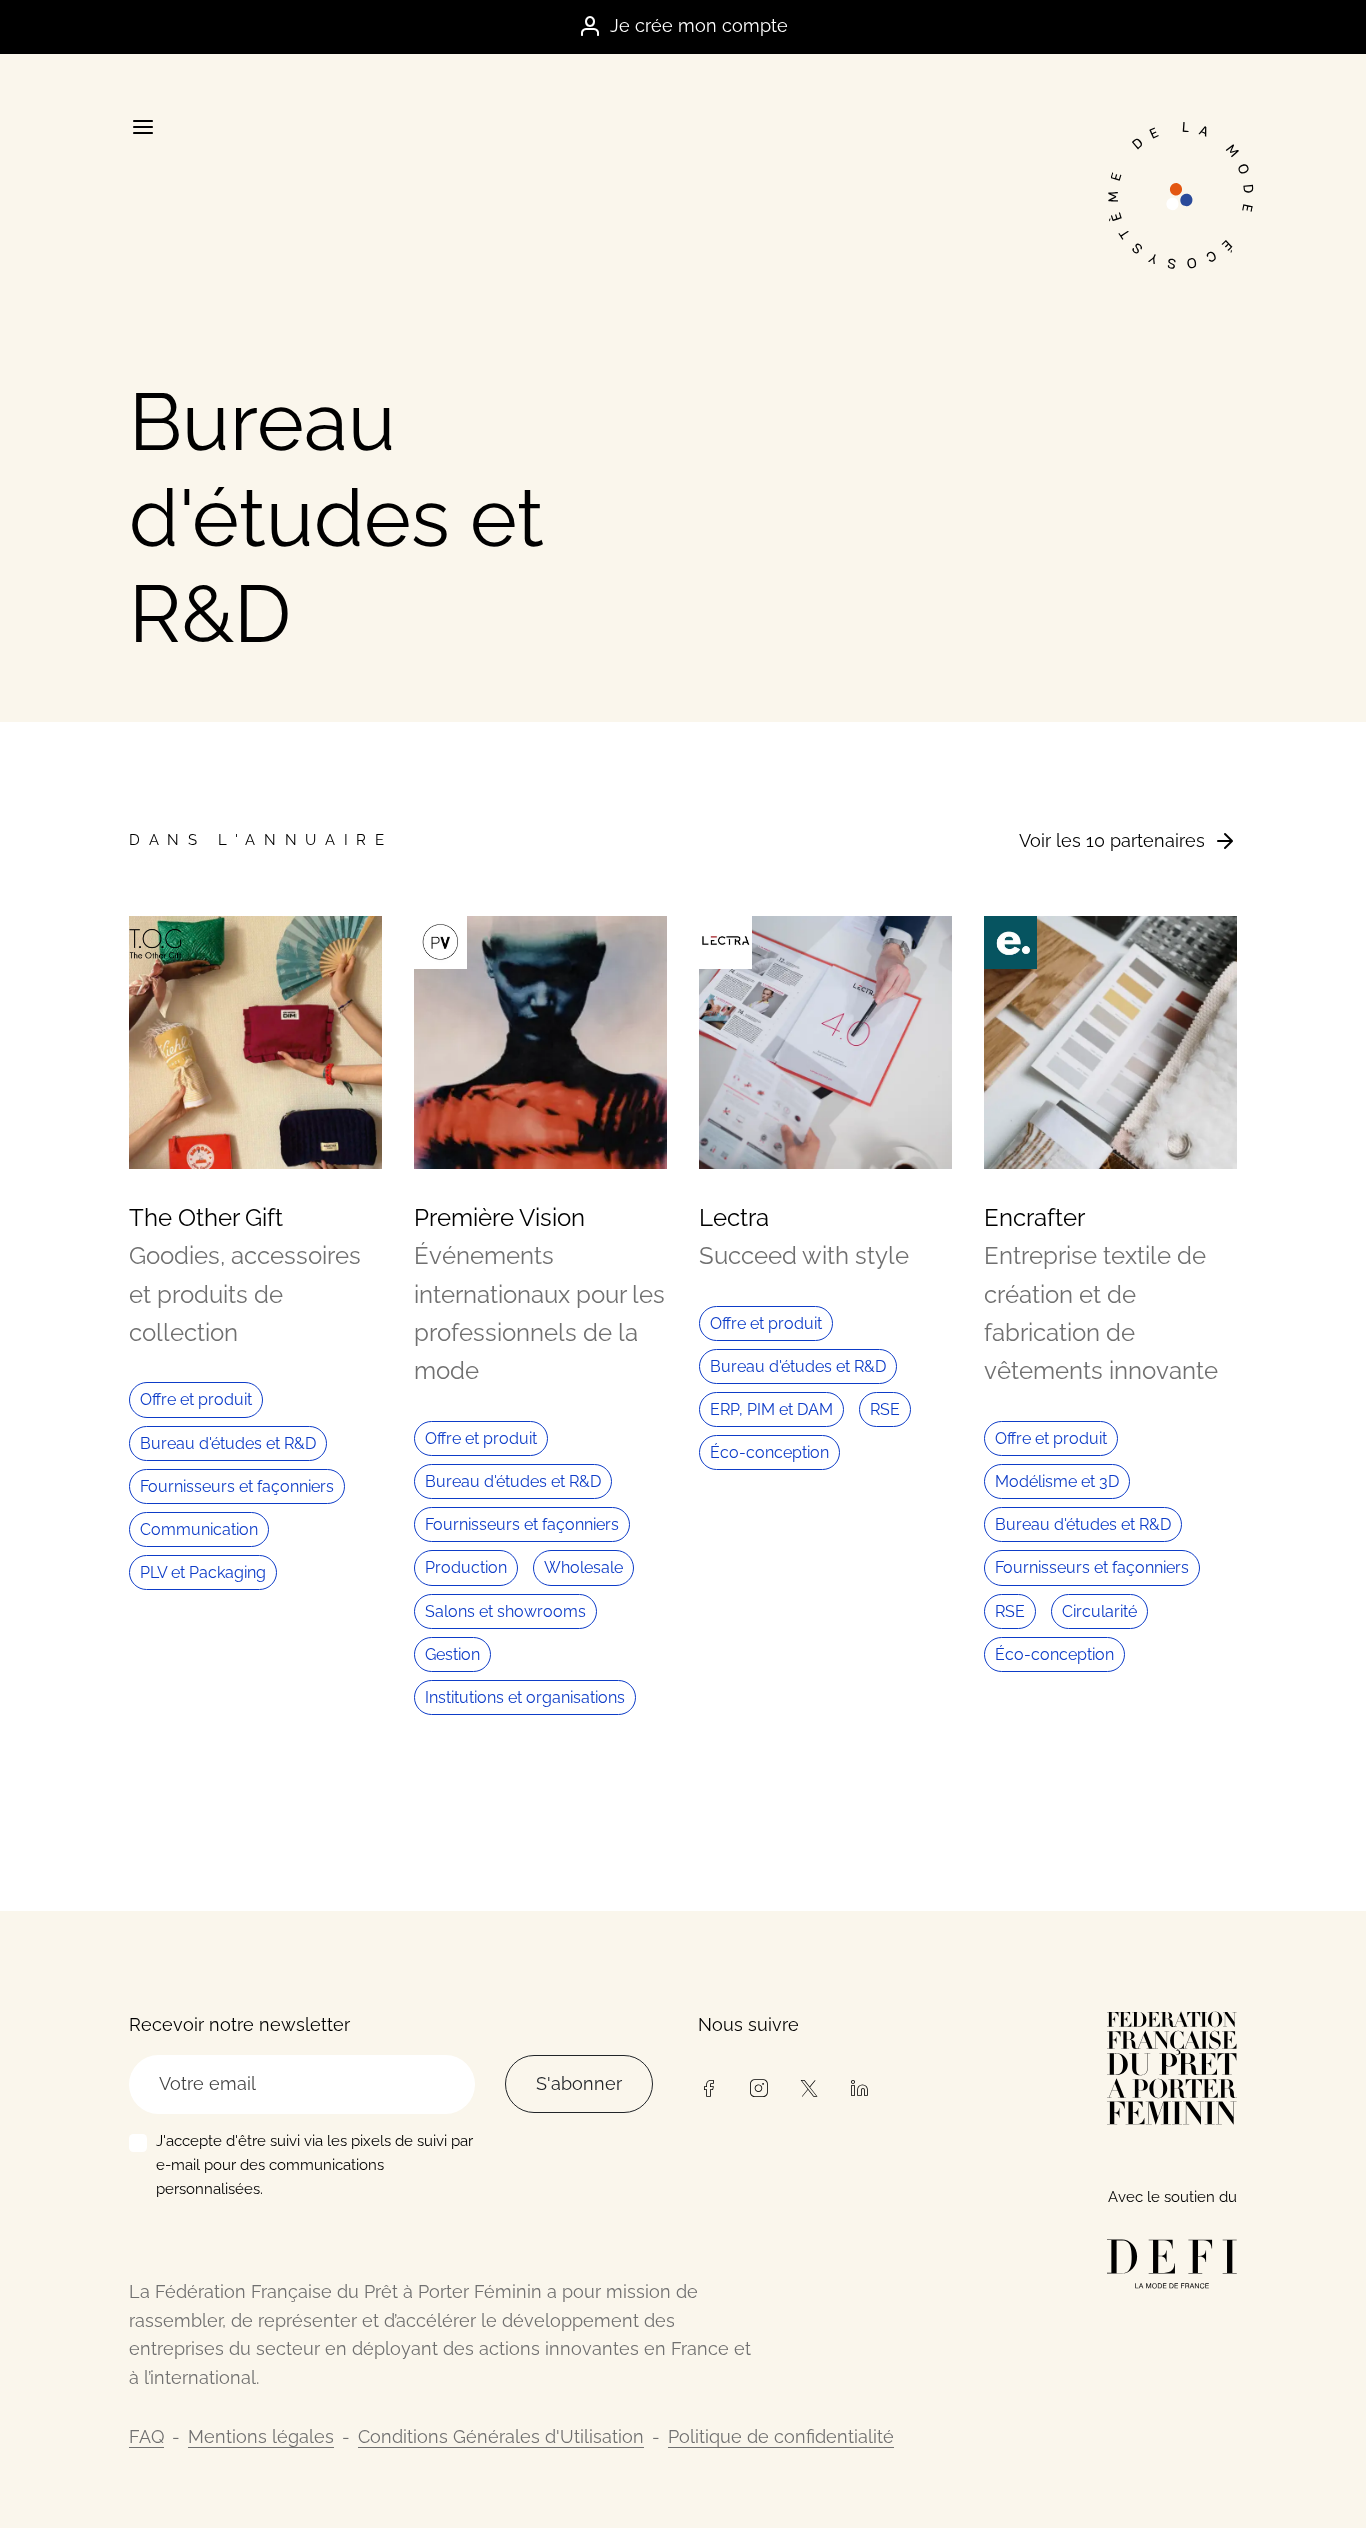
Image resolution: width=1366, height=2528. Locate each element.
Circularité (1099, 1611)
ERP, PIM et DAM (771, 1409)
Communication (199, 1529)
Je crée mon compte (699, 25)
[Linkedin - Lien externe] (859, 2086)
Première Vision (499, 1217)
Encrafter (1034, 1217)
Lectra (734, 1217)
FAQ (146, 2436)
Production (466, 1567)
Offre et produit (196, 1399)
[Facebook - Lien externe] (708, 2086)
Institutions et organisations (525, 1697)
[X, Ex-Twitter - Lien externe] (809, 2086)
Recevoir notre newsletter (239, 2024)
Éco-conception (769, 1452)
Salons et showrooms (505, 1611)
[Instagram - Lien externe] (758, 2086)
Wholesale (583, 1567)
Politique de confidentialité (781, 2436)
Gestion (452, 1654)
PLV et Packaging (203, 1572)
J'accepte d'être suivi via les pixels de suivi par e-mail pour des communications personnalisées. (314, 2165)
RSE (885, 1409)
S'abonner (579, 2083)
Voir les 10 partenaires (1112, 840)
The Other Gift (206, 1217)
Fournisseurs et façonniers (237, 1486)
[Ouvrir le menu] (142, 127)
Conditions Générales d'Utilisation (501, 2436)
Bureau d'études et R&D (228, 1443)
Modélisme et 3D (1057, 1481)
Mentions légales (261, 2436)
